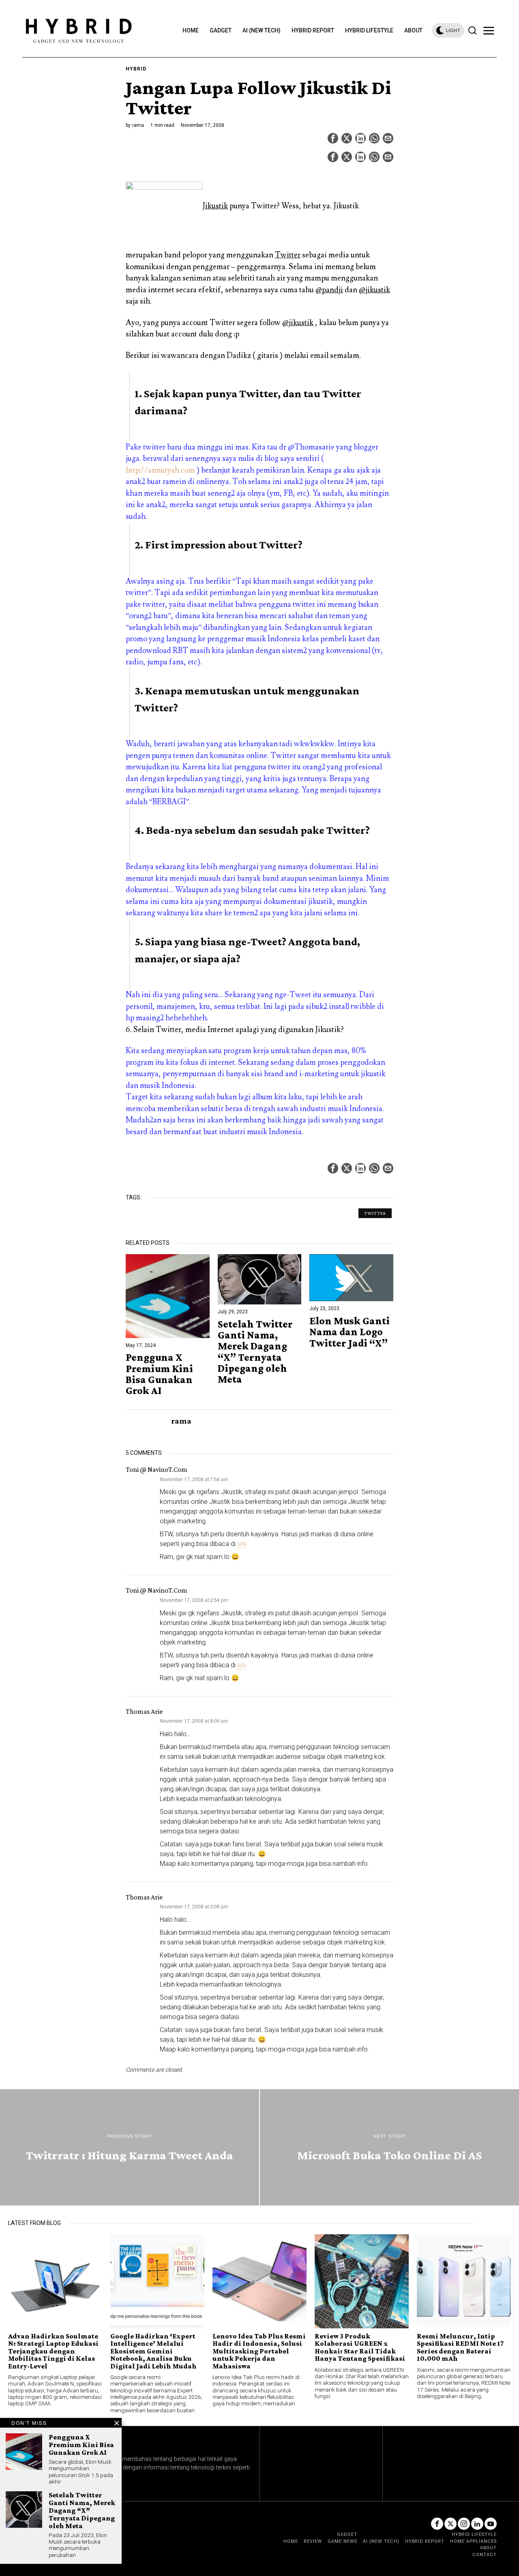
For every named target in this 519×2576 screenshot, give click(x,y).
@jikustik (374, 290)
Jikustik (215, 206)
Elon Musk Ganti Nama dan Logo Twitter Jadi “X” (350, 1332)
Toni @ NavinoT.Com (157, 1469)
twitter (375, 1213)
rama (138, 125)
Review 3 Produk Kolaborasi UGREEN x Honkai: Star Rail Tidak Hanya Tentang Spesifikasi (360, 2347)
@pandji (329, 290)
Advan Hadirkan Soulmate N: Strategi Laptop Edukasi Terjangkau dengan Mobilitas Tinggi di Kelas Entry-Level (53, 2351)
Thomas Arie (144, 1711)
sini (242, 1544)
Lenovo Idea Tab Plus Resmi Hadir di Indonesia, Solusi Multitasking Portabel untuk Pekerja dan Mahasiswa (259, 2351)
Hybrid (136, 69)
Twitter (288, 255)
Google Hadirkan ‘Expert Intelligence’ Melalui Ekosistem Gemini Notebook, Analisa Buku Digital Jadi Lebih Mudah (153, 2351)
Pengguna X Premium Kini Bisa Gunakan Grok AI (159, 1374)
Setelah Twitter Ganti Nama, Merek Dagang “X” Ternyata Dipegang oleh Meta (255, 1352)
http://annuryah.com (160, 470)
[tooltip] (333, 138)
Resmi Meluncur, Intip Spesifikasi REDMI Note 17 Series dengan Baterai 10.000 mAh (460, 2347)
